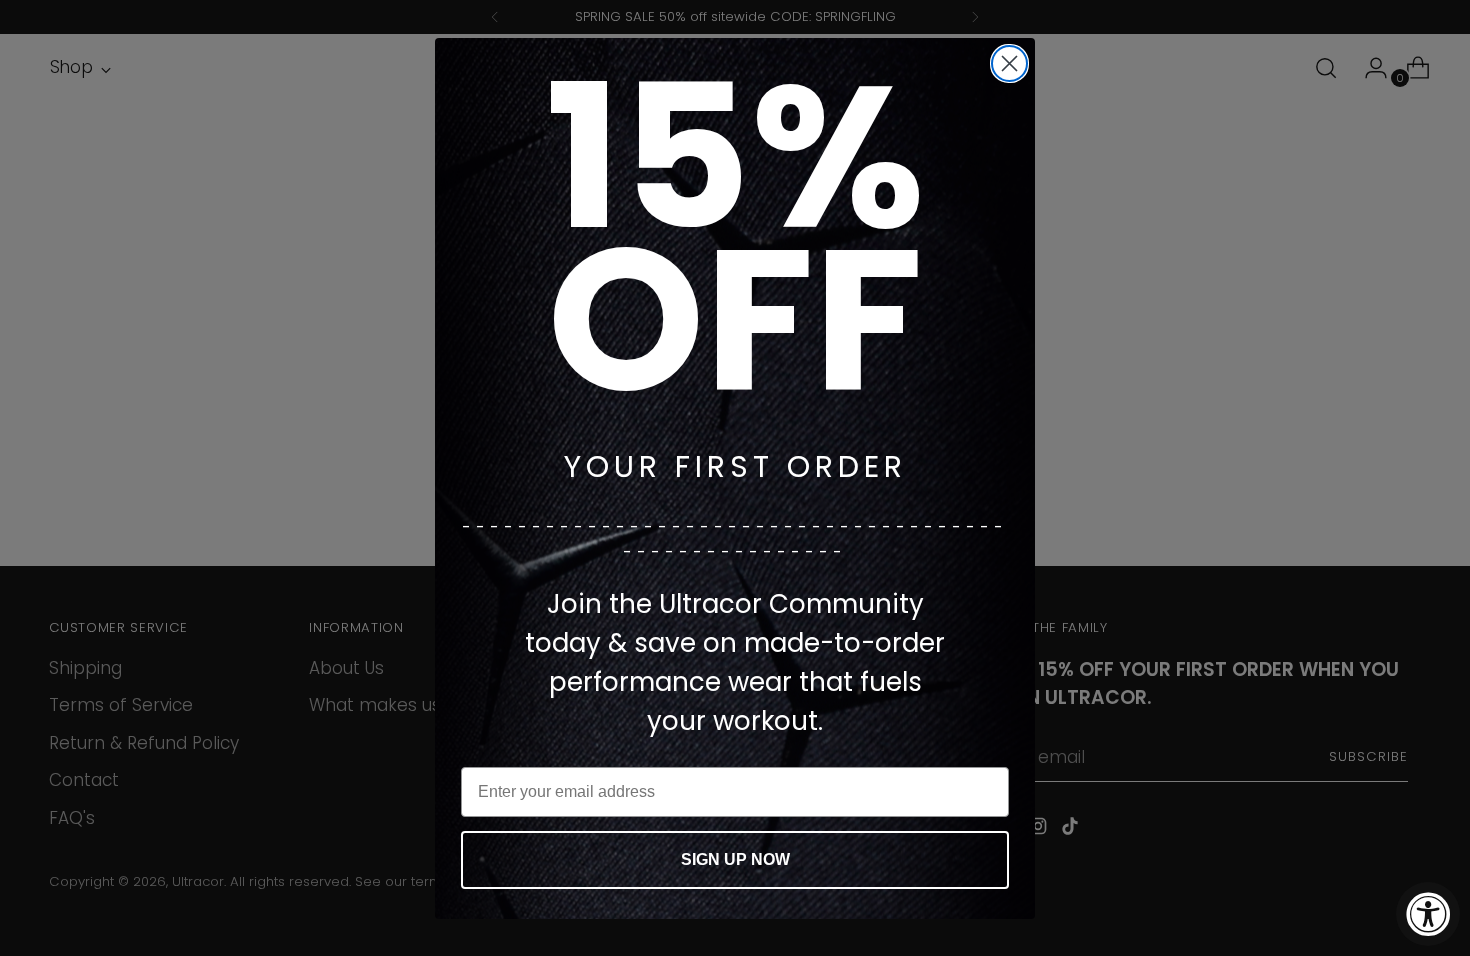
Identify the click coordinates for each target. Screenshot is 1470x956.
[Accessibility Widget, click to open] (1428, 914)
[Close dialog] (1009, 63)
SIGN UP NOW (735, 859)
